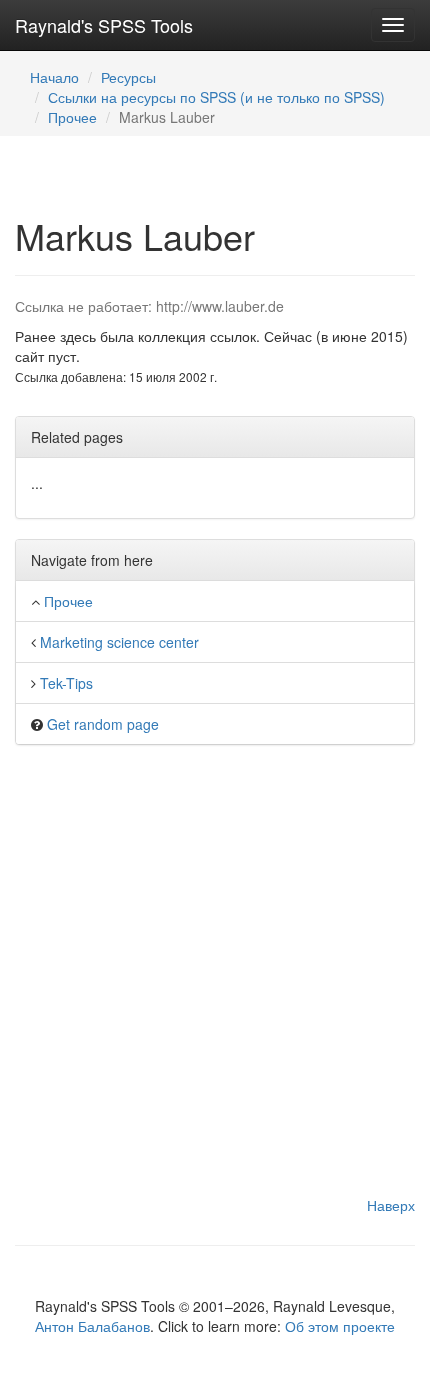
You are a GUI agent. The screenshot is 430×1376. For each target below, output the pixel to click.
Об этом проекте (340, 1326)
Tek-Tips (66, 683)
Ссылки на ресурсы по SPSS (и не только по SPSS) (216, 97)
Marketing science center (119, 642)
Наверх (391, 1205)
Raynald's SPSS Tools (104, 25)
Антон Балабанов (92, 1326)
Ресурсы (128, 77)
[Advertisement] (215, 980)
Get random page (103, 724)
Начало (54, 77)
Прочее (72, 117)
